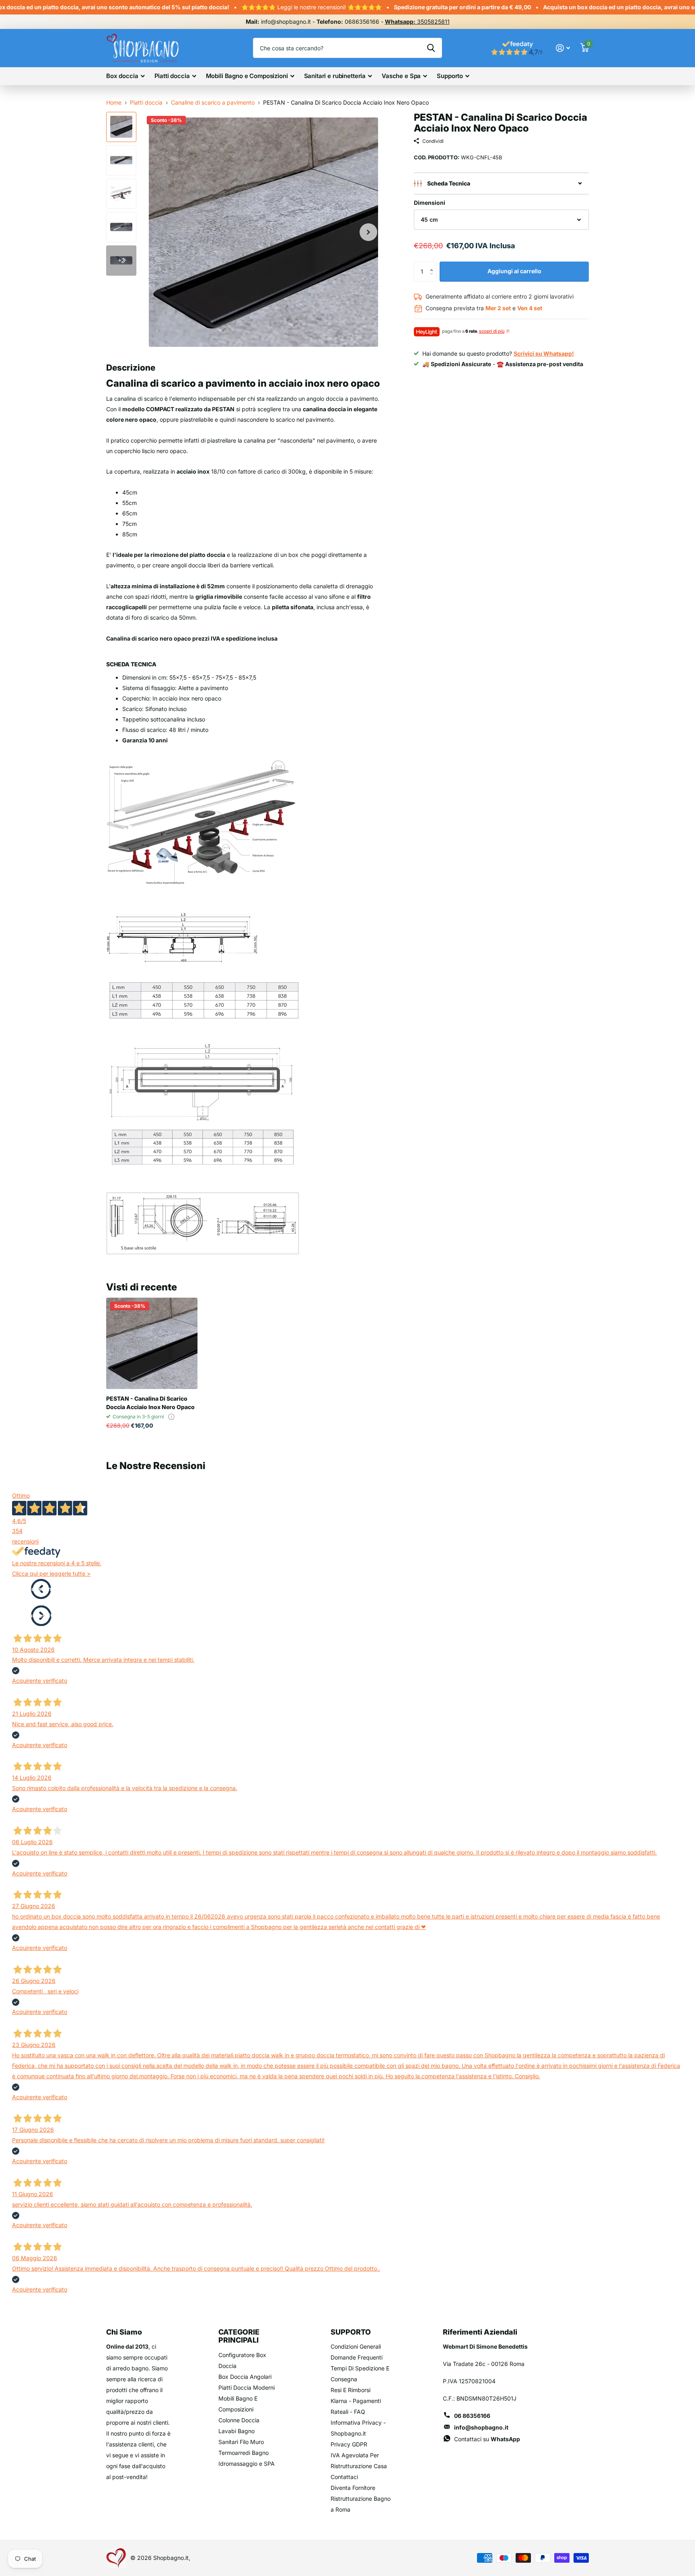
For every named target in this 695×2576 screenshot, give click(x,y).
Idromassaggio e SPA (247, 2464)
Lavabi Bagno (236, 2431)
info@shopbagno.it (481, 2427)
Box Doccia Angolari (245, 2377)
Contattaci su (487, 2439)
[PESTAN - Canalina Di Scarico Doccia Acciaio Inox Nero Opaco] (152, 1343)
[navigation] (121, 127)
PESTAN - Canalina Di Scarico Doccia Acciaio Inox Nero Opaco (150, 1403)
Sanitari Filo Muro (241, 2442)
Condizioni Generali (356, 2346)
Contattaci (344, 2477)
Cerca (431, 48)
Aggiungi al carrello (514, 271)
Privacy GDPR (349, 2444)
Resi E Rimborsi (351, 2390)
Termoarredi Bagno (244, 2453)
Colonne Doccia (239, 2420)
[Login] (563, 48)
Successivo (41, 1615)
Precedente (41, 1589)
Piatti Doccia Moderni (247, 2387)
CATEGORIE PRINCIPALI (239, 2336)
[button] (433, 265)
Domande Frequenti (357, 2357)
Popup (171, 1417)
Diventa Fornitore (353, 2488)
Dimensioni (430, 203)
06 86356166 (472, 2416)
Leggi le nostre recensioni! (275, 7)
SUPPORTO (351, 2332)
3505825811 (417, 22)
